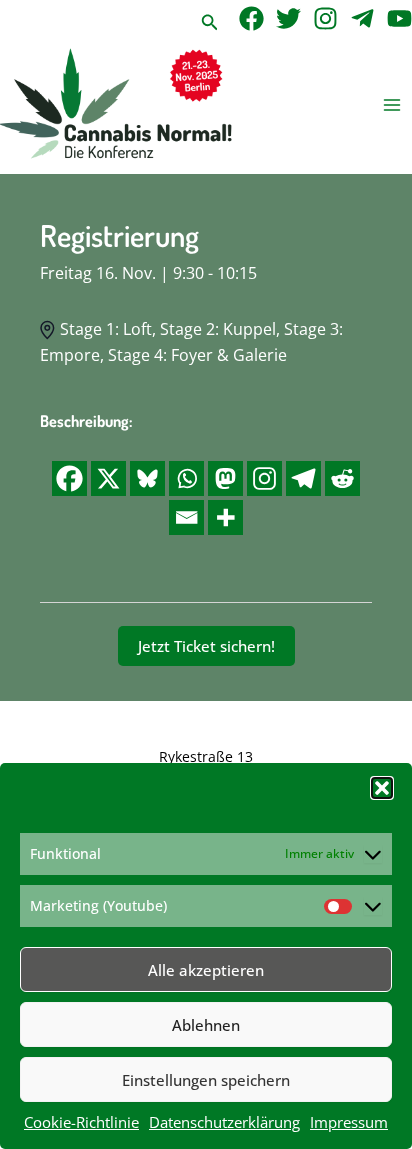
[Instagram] (325, 18)
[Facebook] (251, 18)
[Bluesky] (147, 478)
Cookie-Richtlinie (81, 1122)
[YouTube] (399, 18)
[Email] (186, 517)
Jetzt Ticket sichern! (206, 646)
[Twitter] (288, 18)
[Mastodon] (225, 478)
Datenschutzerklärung (224, 1122)
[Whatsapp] (186, 478)
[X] (108, 478)
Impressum (349, 1122)
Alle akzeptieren (206, 970)
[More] (225, 517)
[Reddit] (342, 478)
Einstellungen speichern (206, 1080)
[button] (382, 788)
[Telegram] (362, 18)
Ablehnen (206, 1025)
